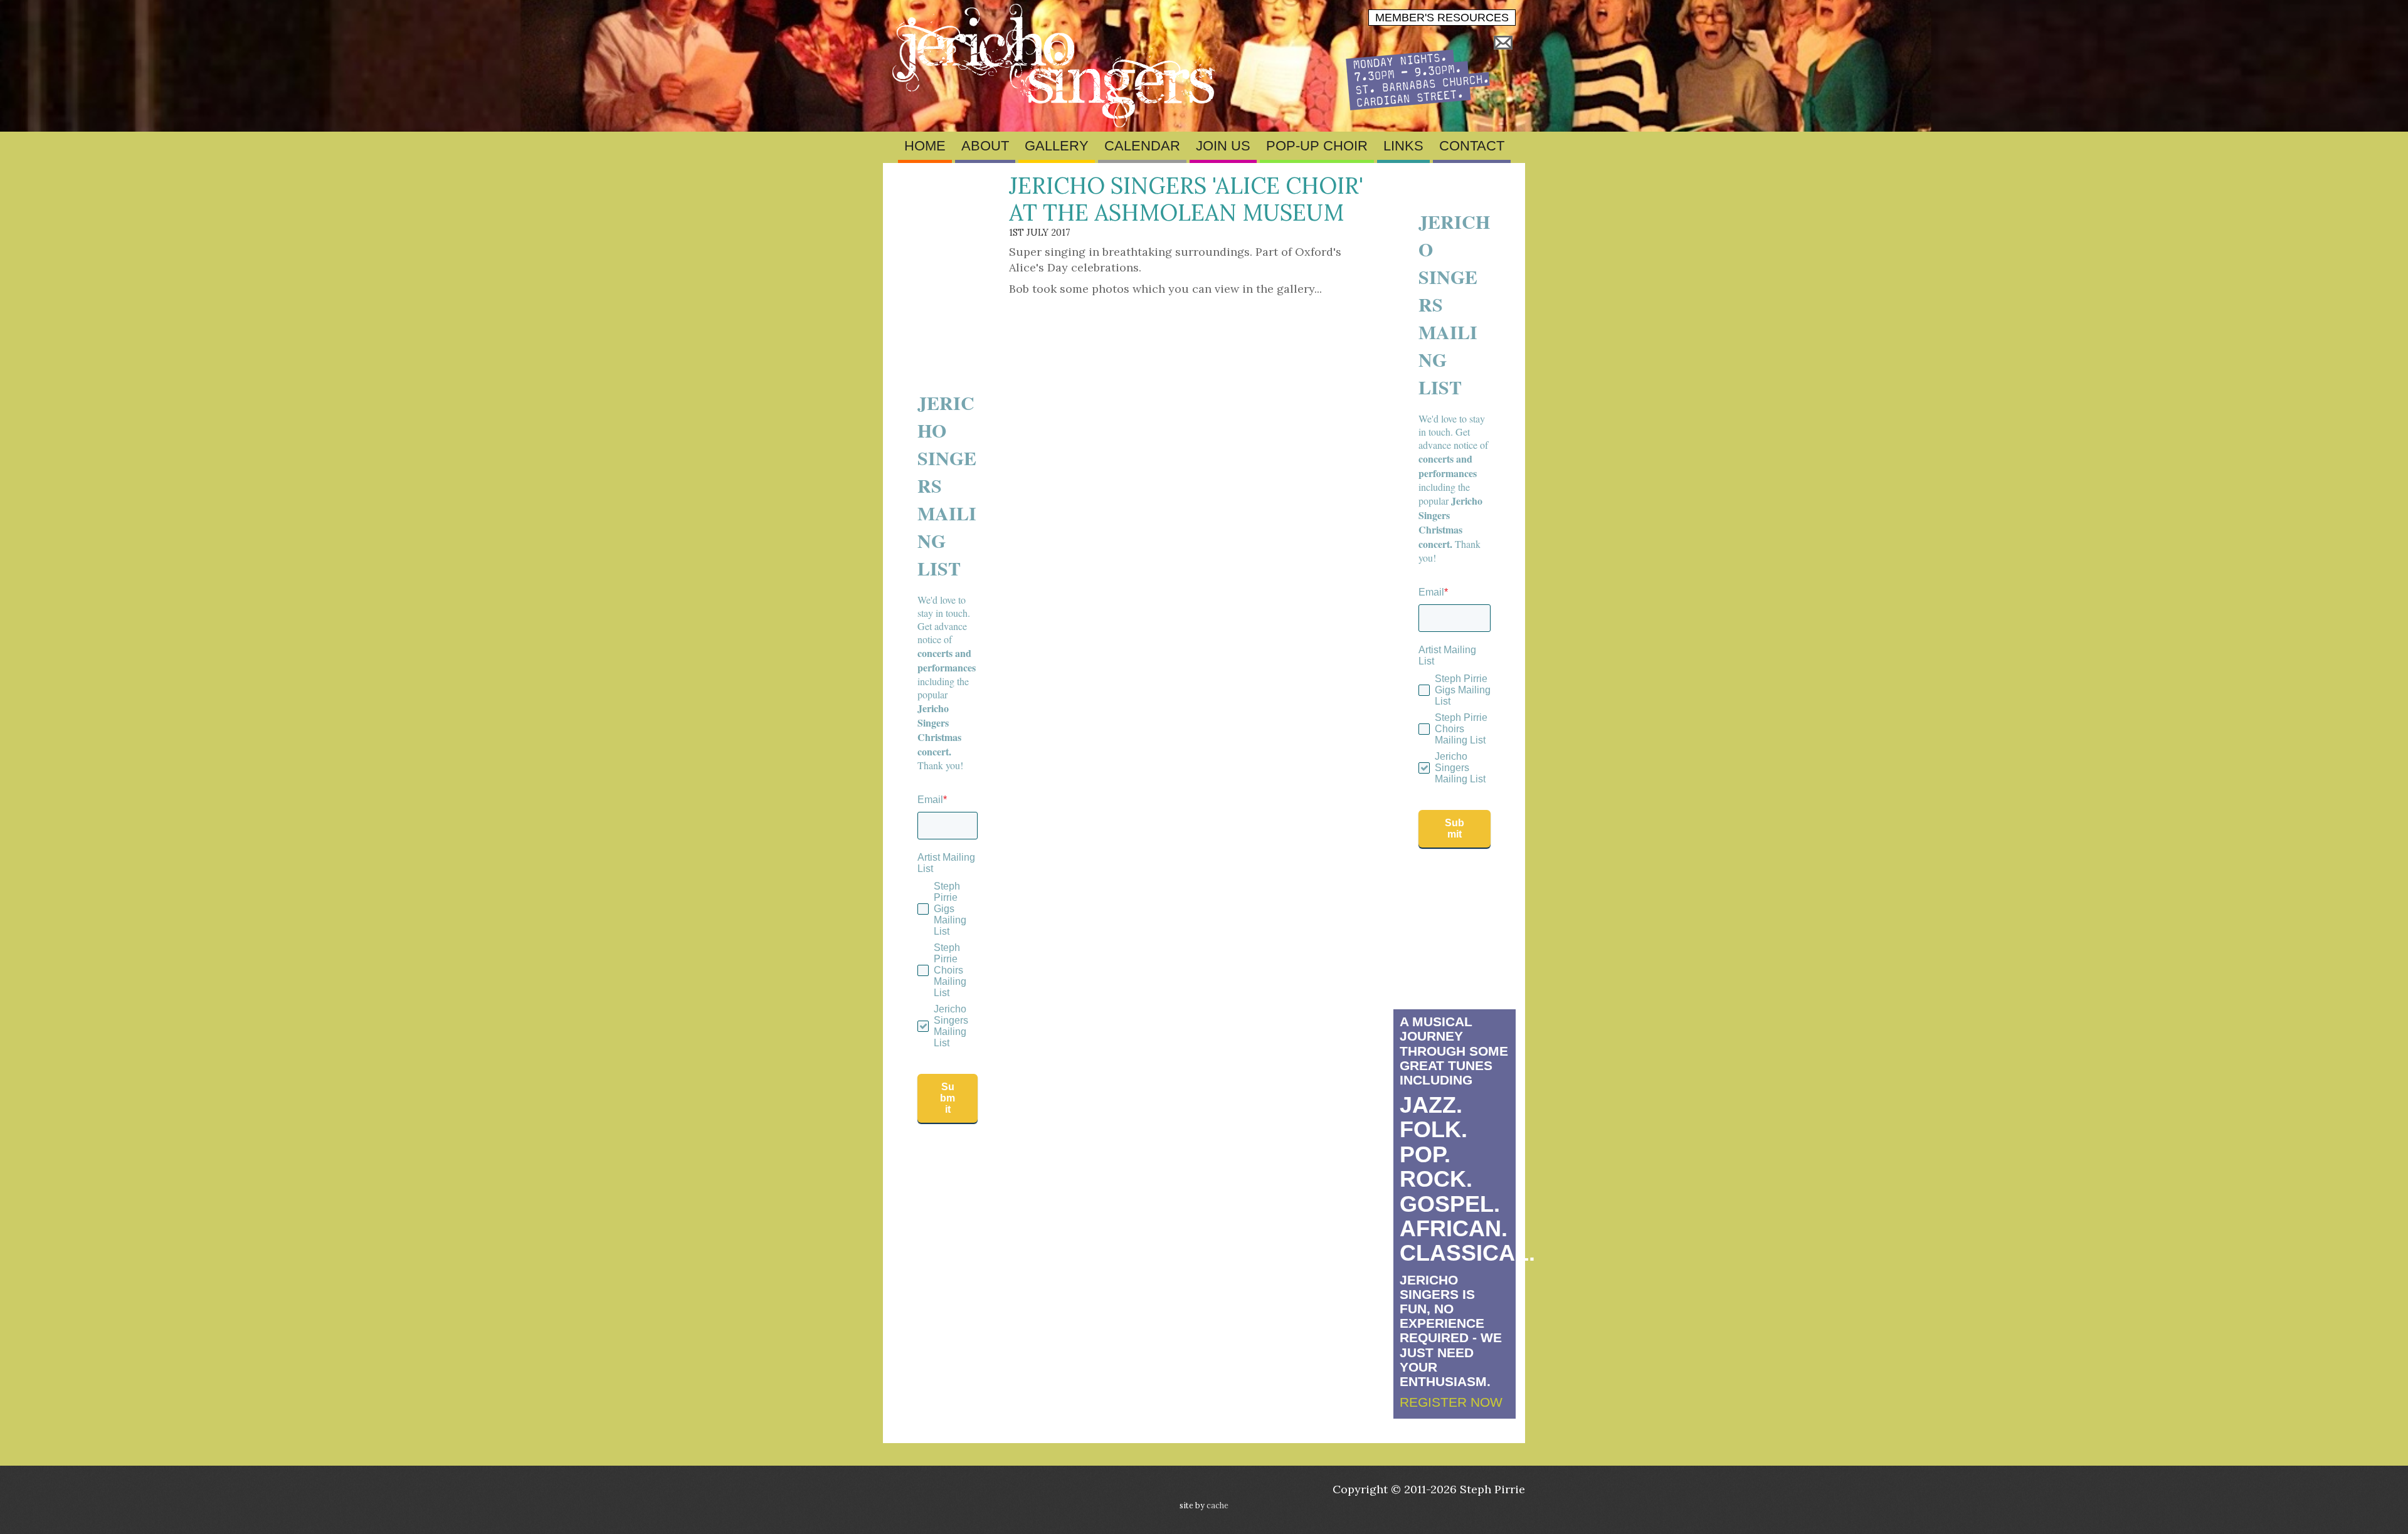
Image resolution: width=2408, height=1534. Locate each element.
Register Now (1451, 1402)
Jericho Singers (1057, 66)
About (985, 146)
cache (1217, 1505)
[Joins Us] (1418, 106)
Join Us (1223, 146)
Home (925, 146)
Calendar (1142, 146)
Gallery (1057, 146)
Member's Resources (1442, 18)
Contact (1472, 146)
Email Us (1503, 43)
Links (1403, 146)
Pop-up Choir (1317, 146)
